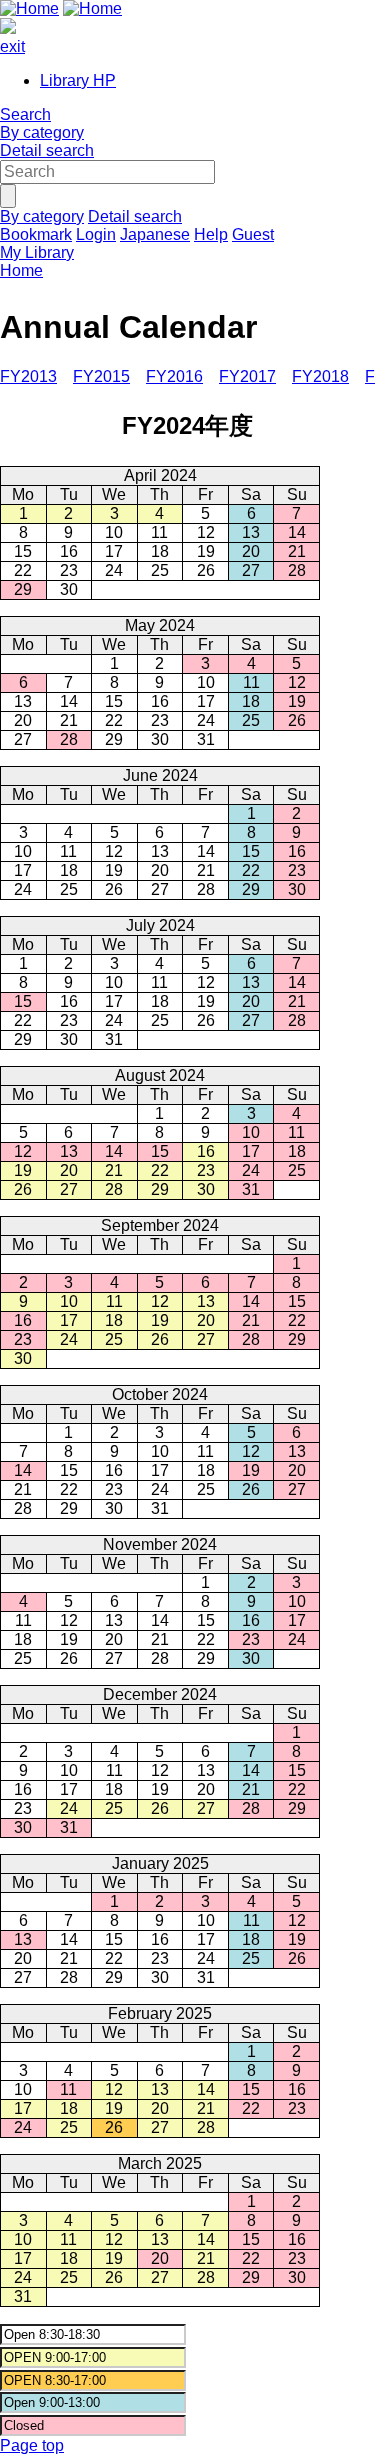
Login (96, 234)
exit (12, 46)
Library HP (78, 80)
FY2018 (320, 376)
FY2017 (247, 376)
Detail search (47, 150)
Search (25, 114)
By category (42, 132)
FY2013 (28, 376)
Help (211, 234)
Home (21, 270)
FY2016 (174, 376)
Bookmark (36, 234)
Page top (32, 2445)
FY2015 (101, 376)
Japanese (155, 234)
